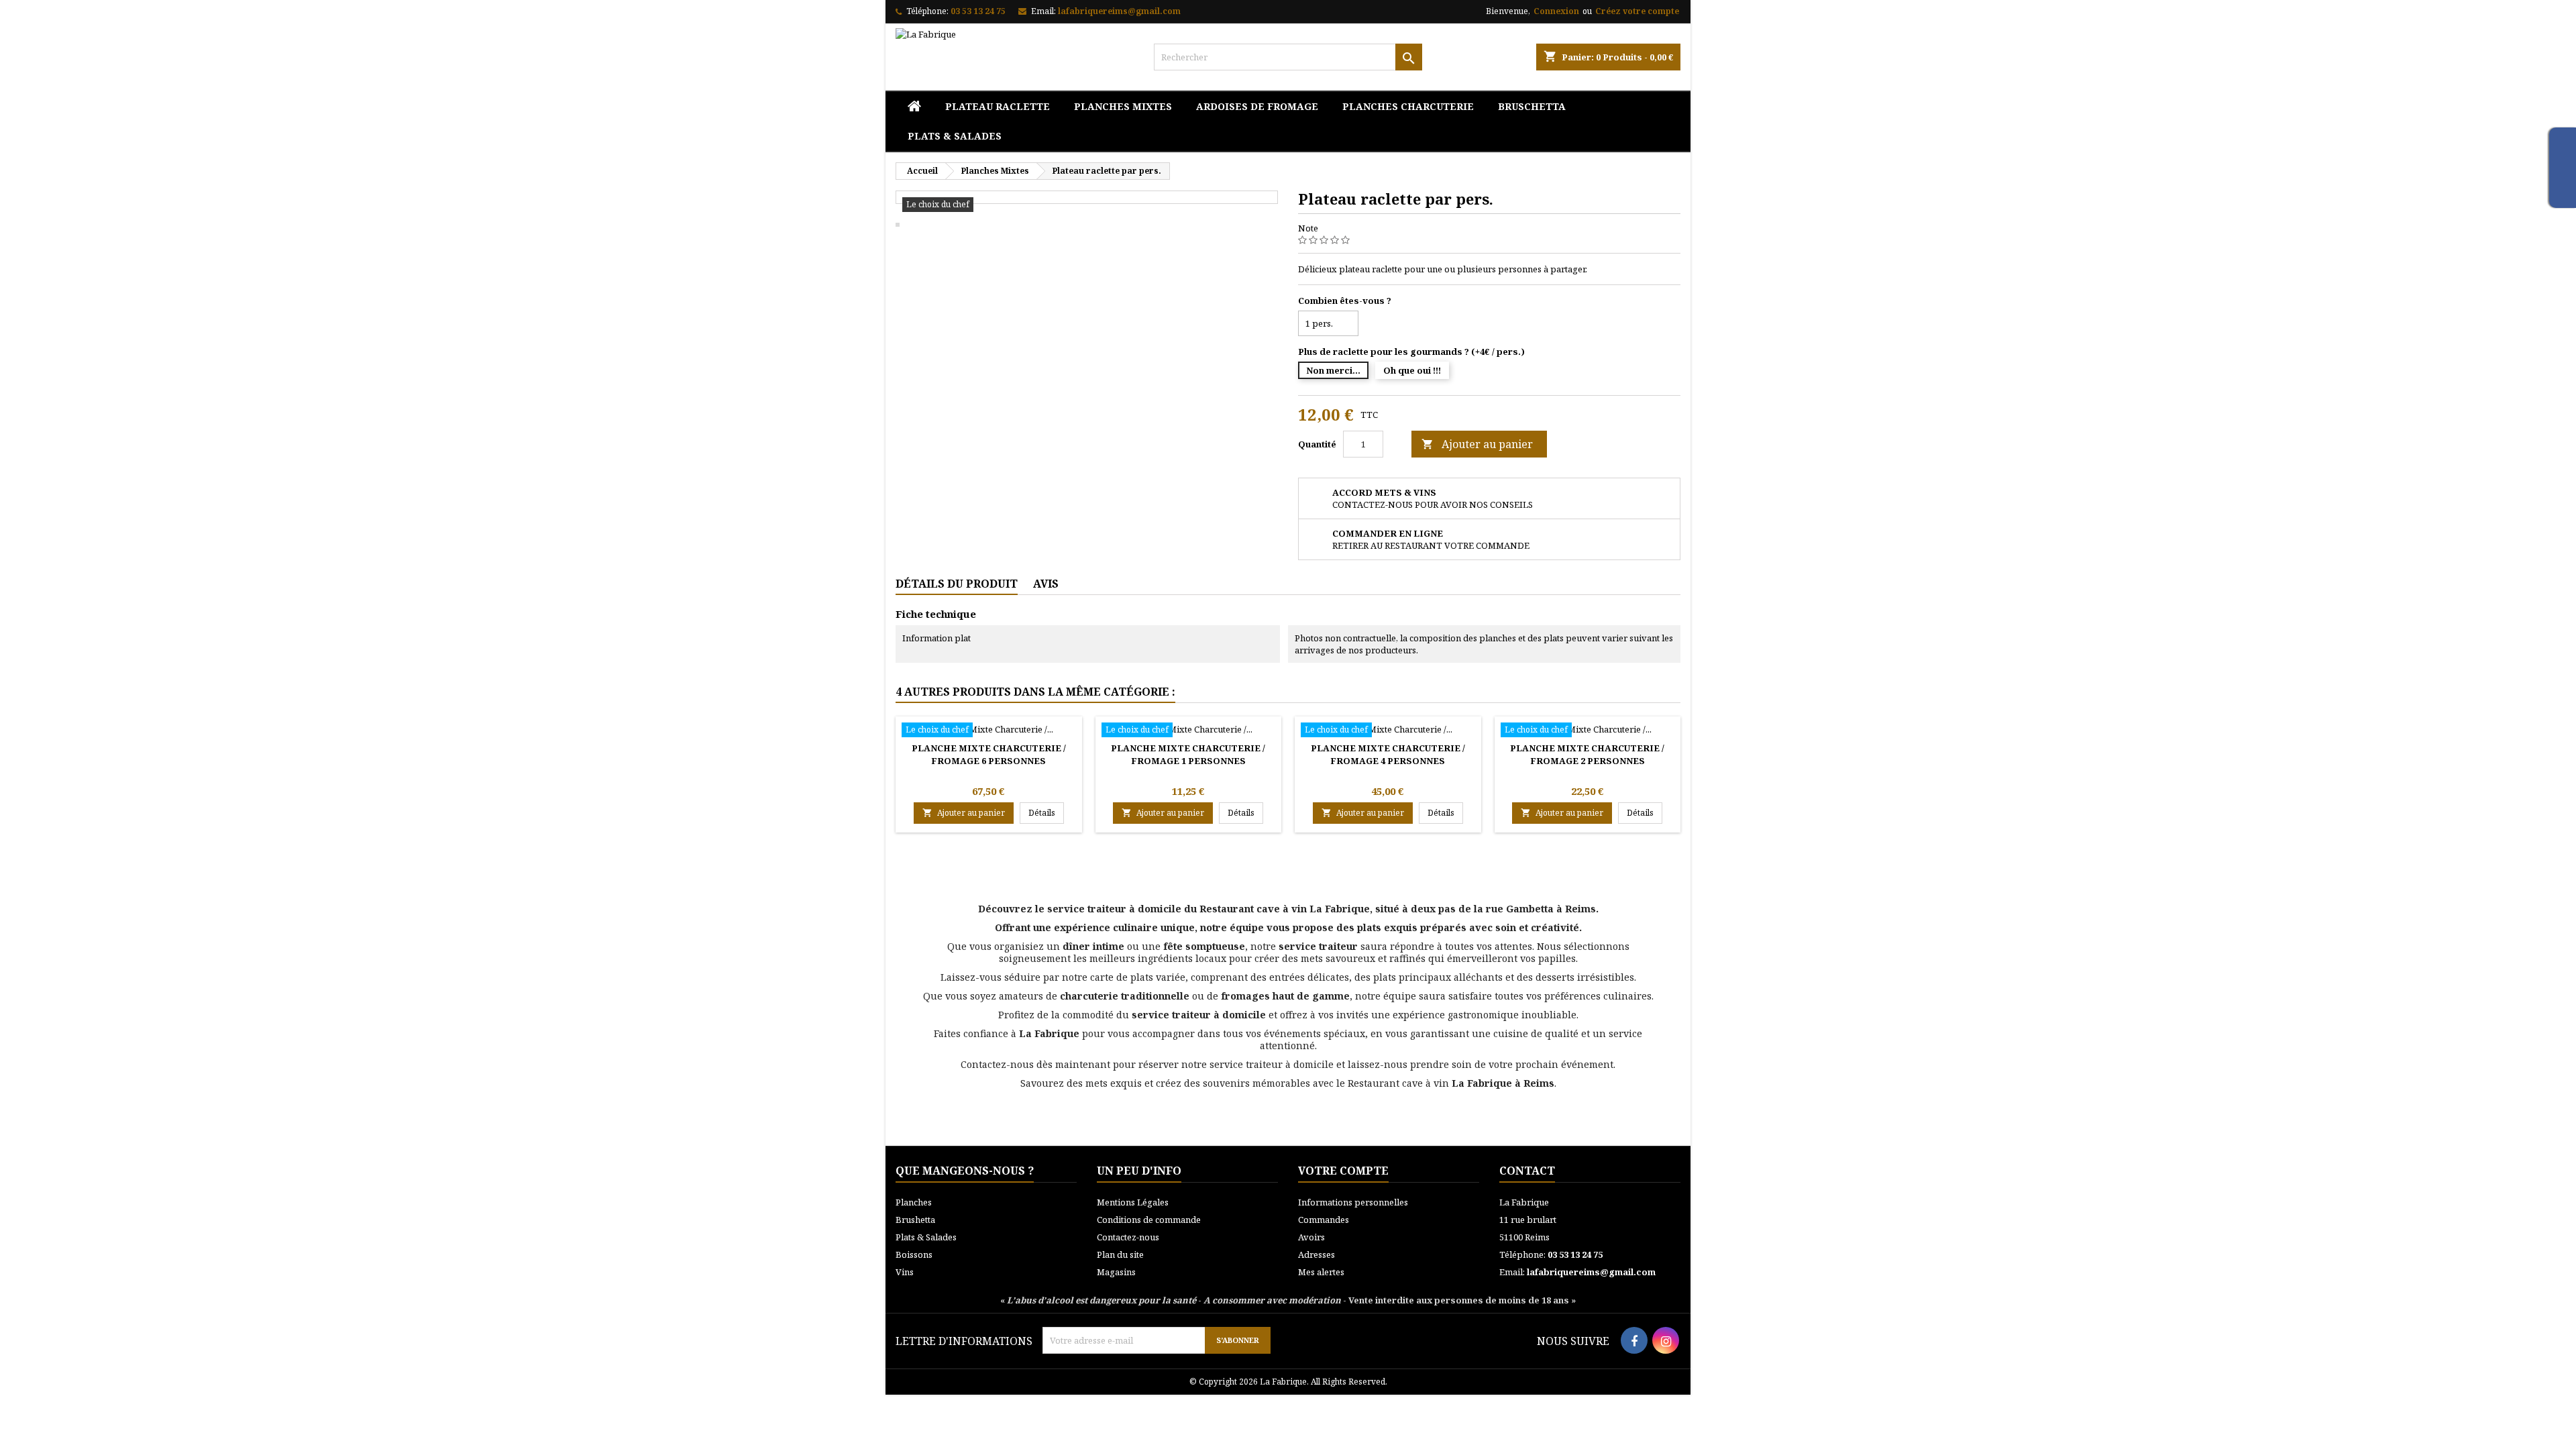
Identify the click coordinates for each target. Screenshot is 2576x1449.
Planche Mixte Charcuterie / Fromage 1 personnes (1188, 754)
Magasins (1116, 1272)
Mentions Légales (1133, 1202)
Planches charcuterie (1408, 106)
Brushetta (915, 1220)
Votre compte (1343, 1171)
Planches (914, 1202)
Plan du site (1120, 1254)
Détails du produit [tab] (957, 584)
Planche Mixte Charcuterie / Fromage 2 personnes (1587, 754)
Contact (1527, 1171)
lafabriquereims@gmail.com (1119, 11)
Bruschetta (1532, 106)
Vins (905, 1272)
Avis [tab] (1046, 584)
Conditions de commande (1149, 1220)
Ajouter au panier (1477, 444)
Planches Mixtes (1123, 106)
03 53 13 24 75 (978, 11)
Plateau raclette (998, 106)
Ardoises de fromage (1257, 106)
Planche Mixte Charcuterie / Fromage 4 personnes (1388, 754)
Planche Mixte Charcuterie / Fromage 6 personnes (989, 754)
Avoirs (1311, 1237)
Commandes (1324, 1220)
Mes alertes (1321, 1272)
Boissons (914, 1254)
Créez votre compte (1637, 11)
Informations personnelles (1353, 1202)
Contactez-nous (1128, 1237)
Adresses (1317, 1254)
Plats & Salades (955, 136)
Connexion (1556, 11)
